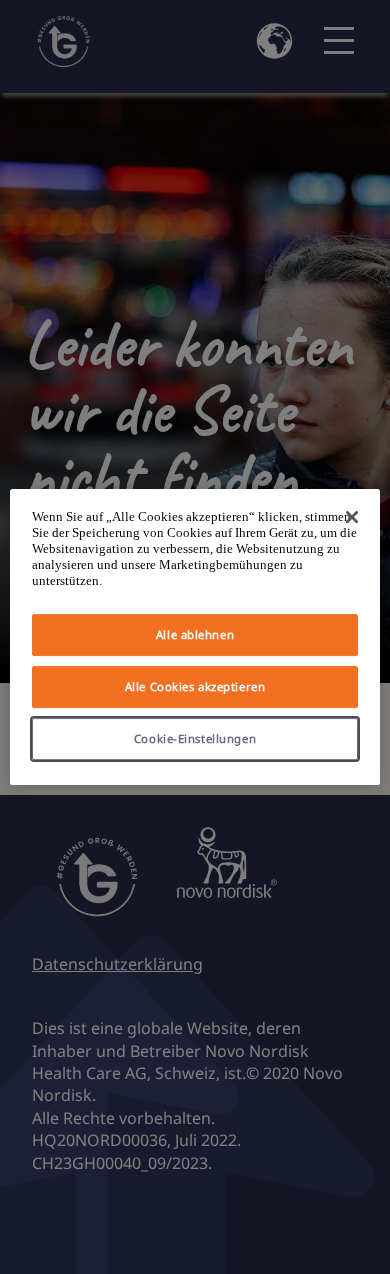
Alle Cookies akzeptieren (195, 686)
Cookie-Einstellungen (195, 738)
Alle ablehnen (195, 634)
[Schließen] (352, 517)
